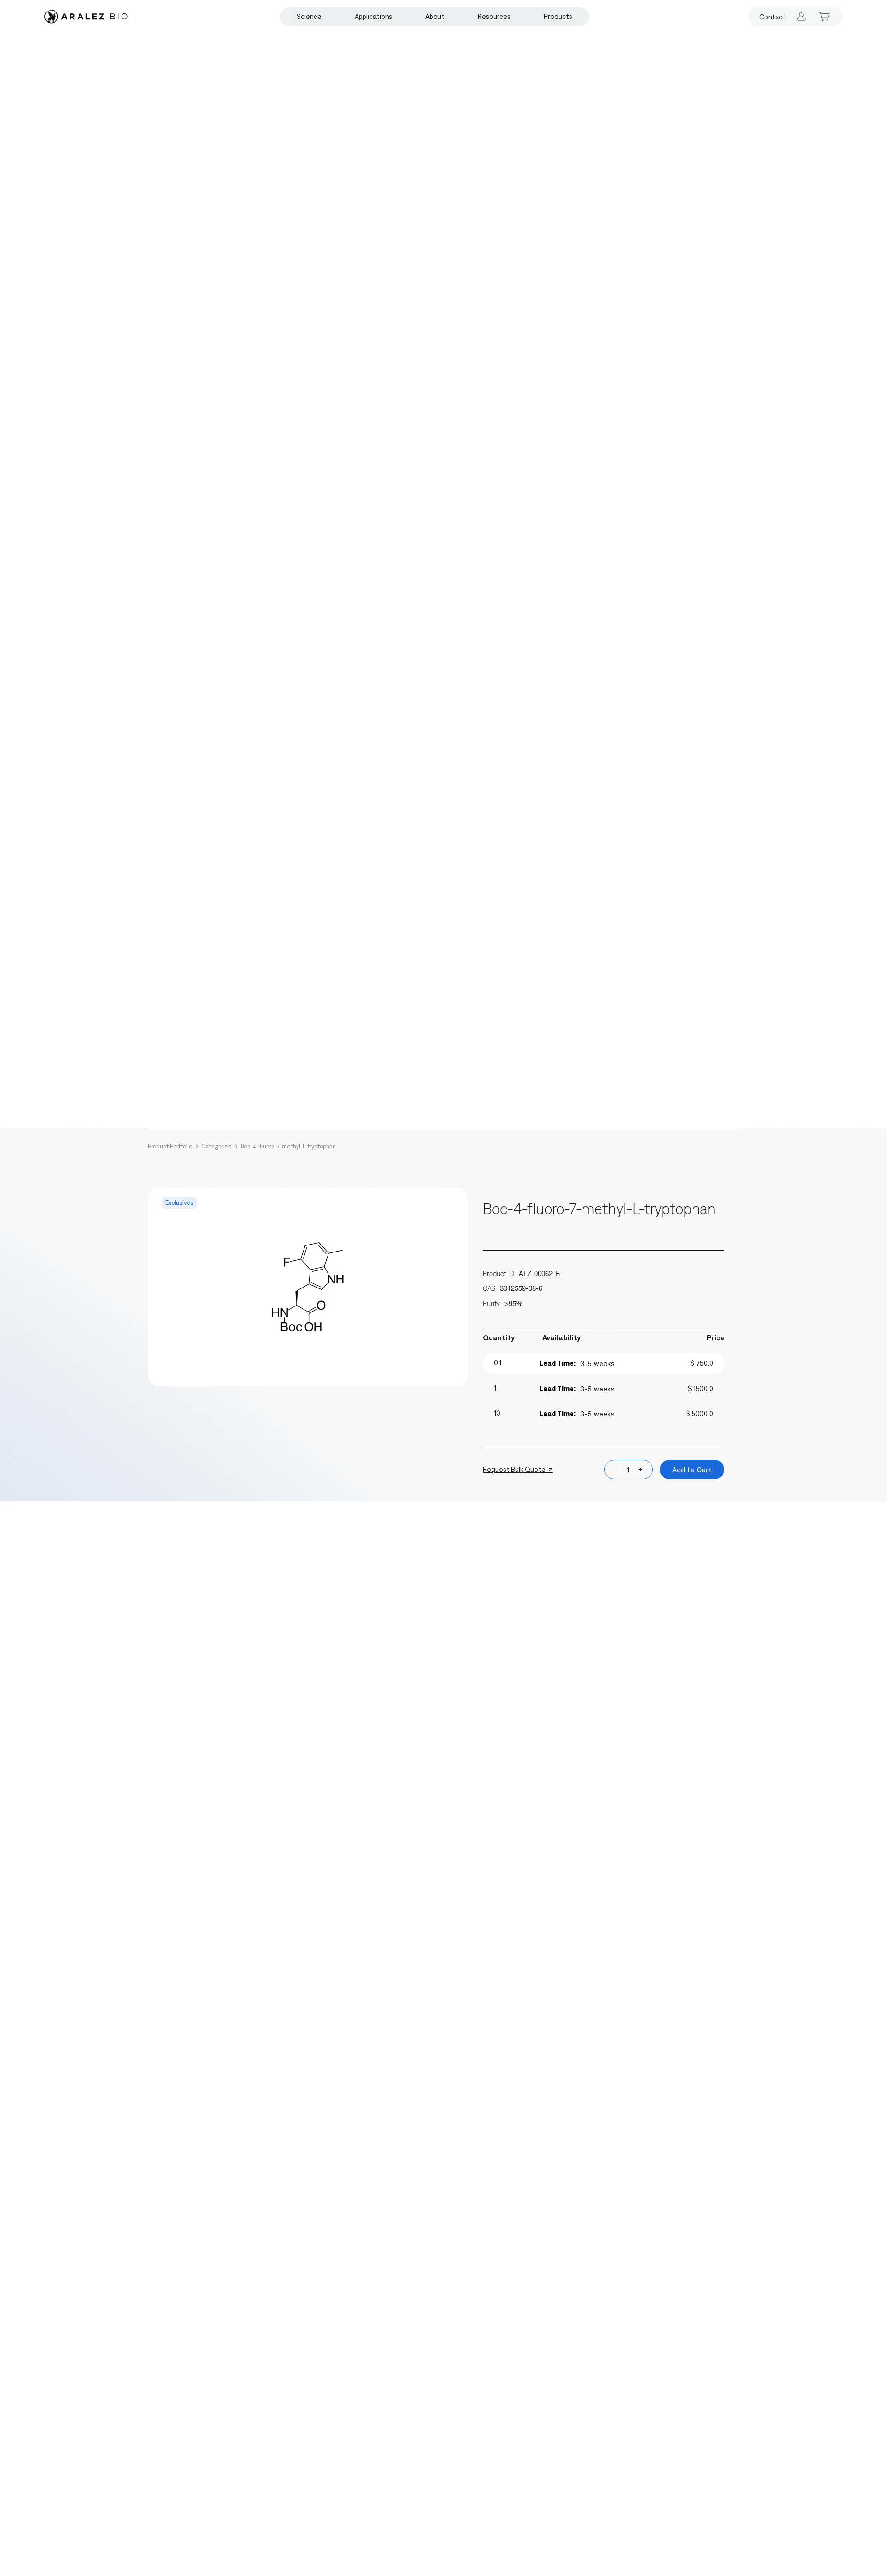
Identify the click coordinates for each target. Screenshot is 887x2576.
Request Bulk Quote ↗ (518, 1469)
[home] (86, 17)
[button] (309, 17)
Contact (773, 17)
